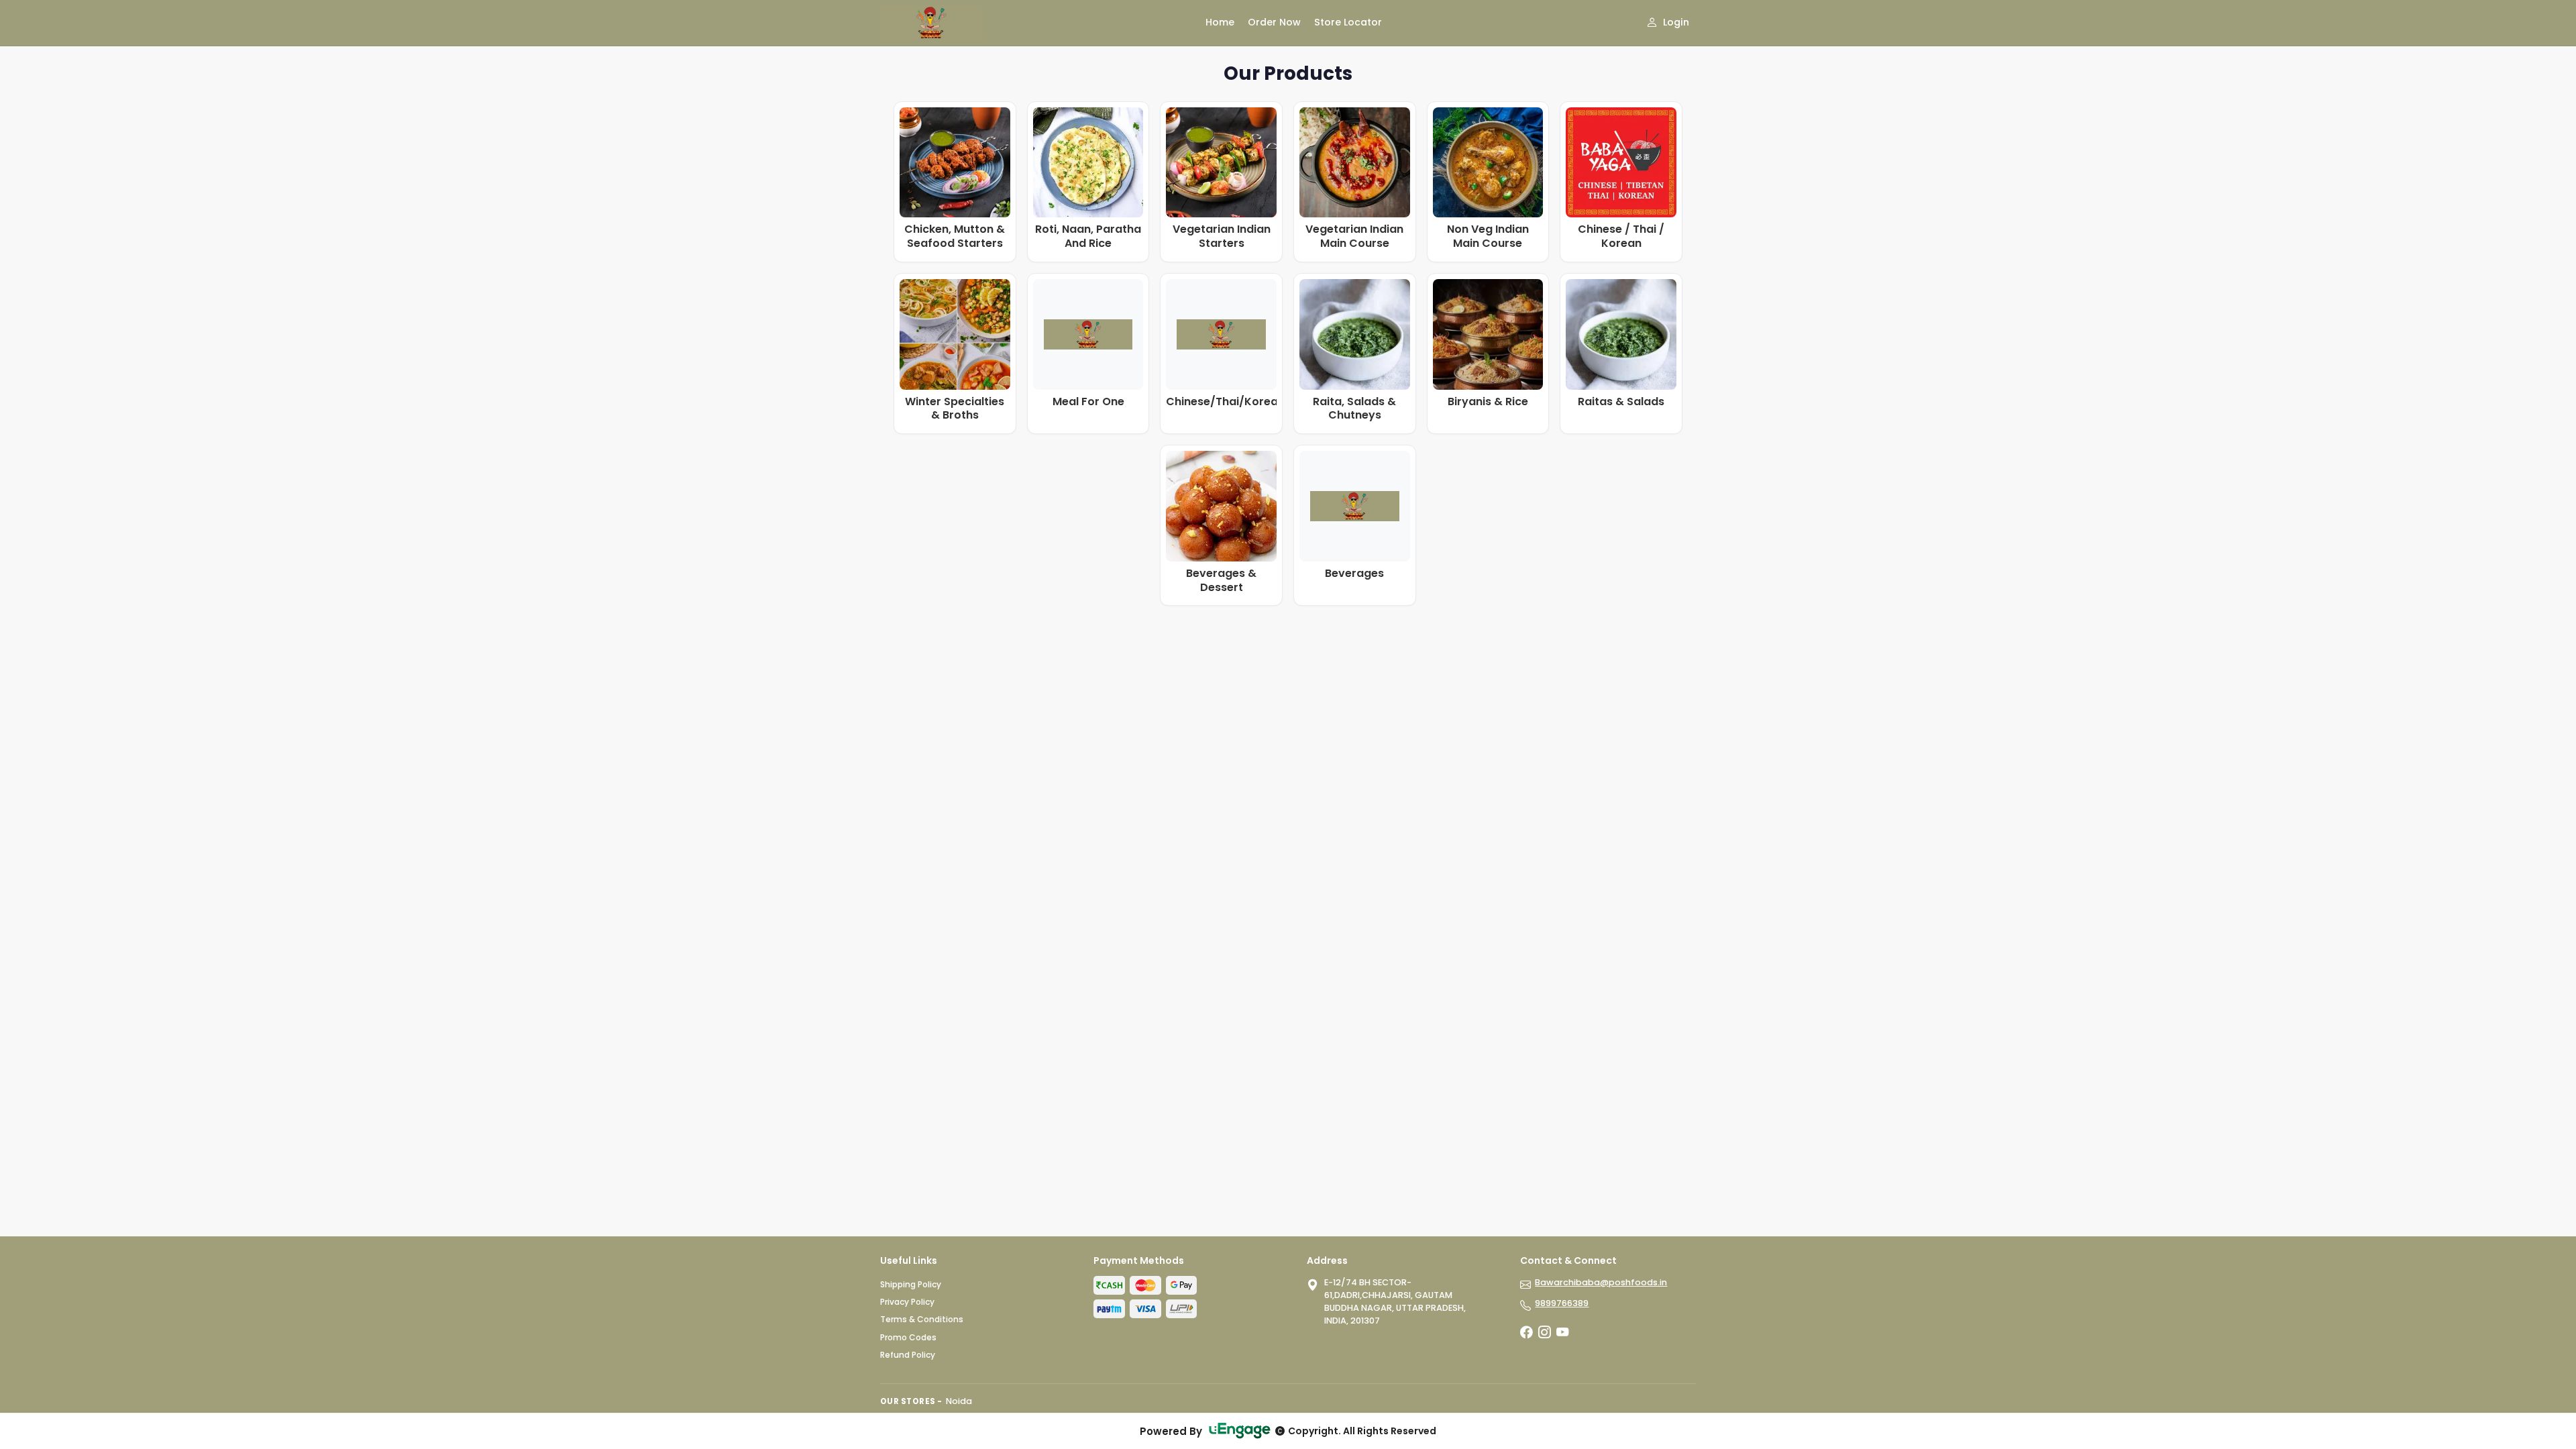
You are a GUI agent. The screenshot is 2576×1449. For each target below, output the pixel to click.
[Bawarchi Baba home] (1035, 23)
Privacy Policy (907, 1302)
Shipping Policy (911, 1284)
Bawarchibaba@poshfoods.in (1601, 1282)
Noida (959, 1401)
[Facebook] (1526, 1333)
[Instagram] (1544, 1333)
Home (1220, 22)
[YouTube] (1562, 1333)
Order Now (1274, 22)
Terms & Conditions (922, 1319)
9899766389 (1562, 1303)
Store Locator (1348, 22)
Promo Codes (908, 1337)
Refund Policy (908, 1355)
